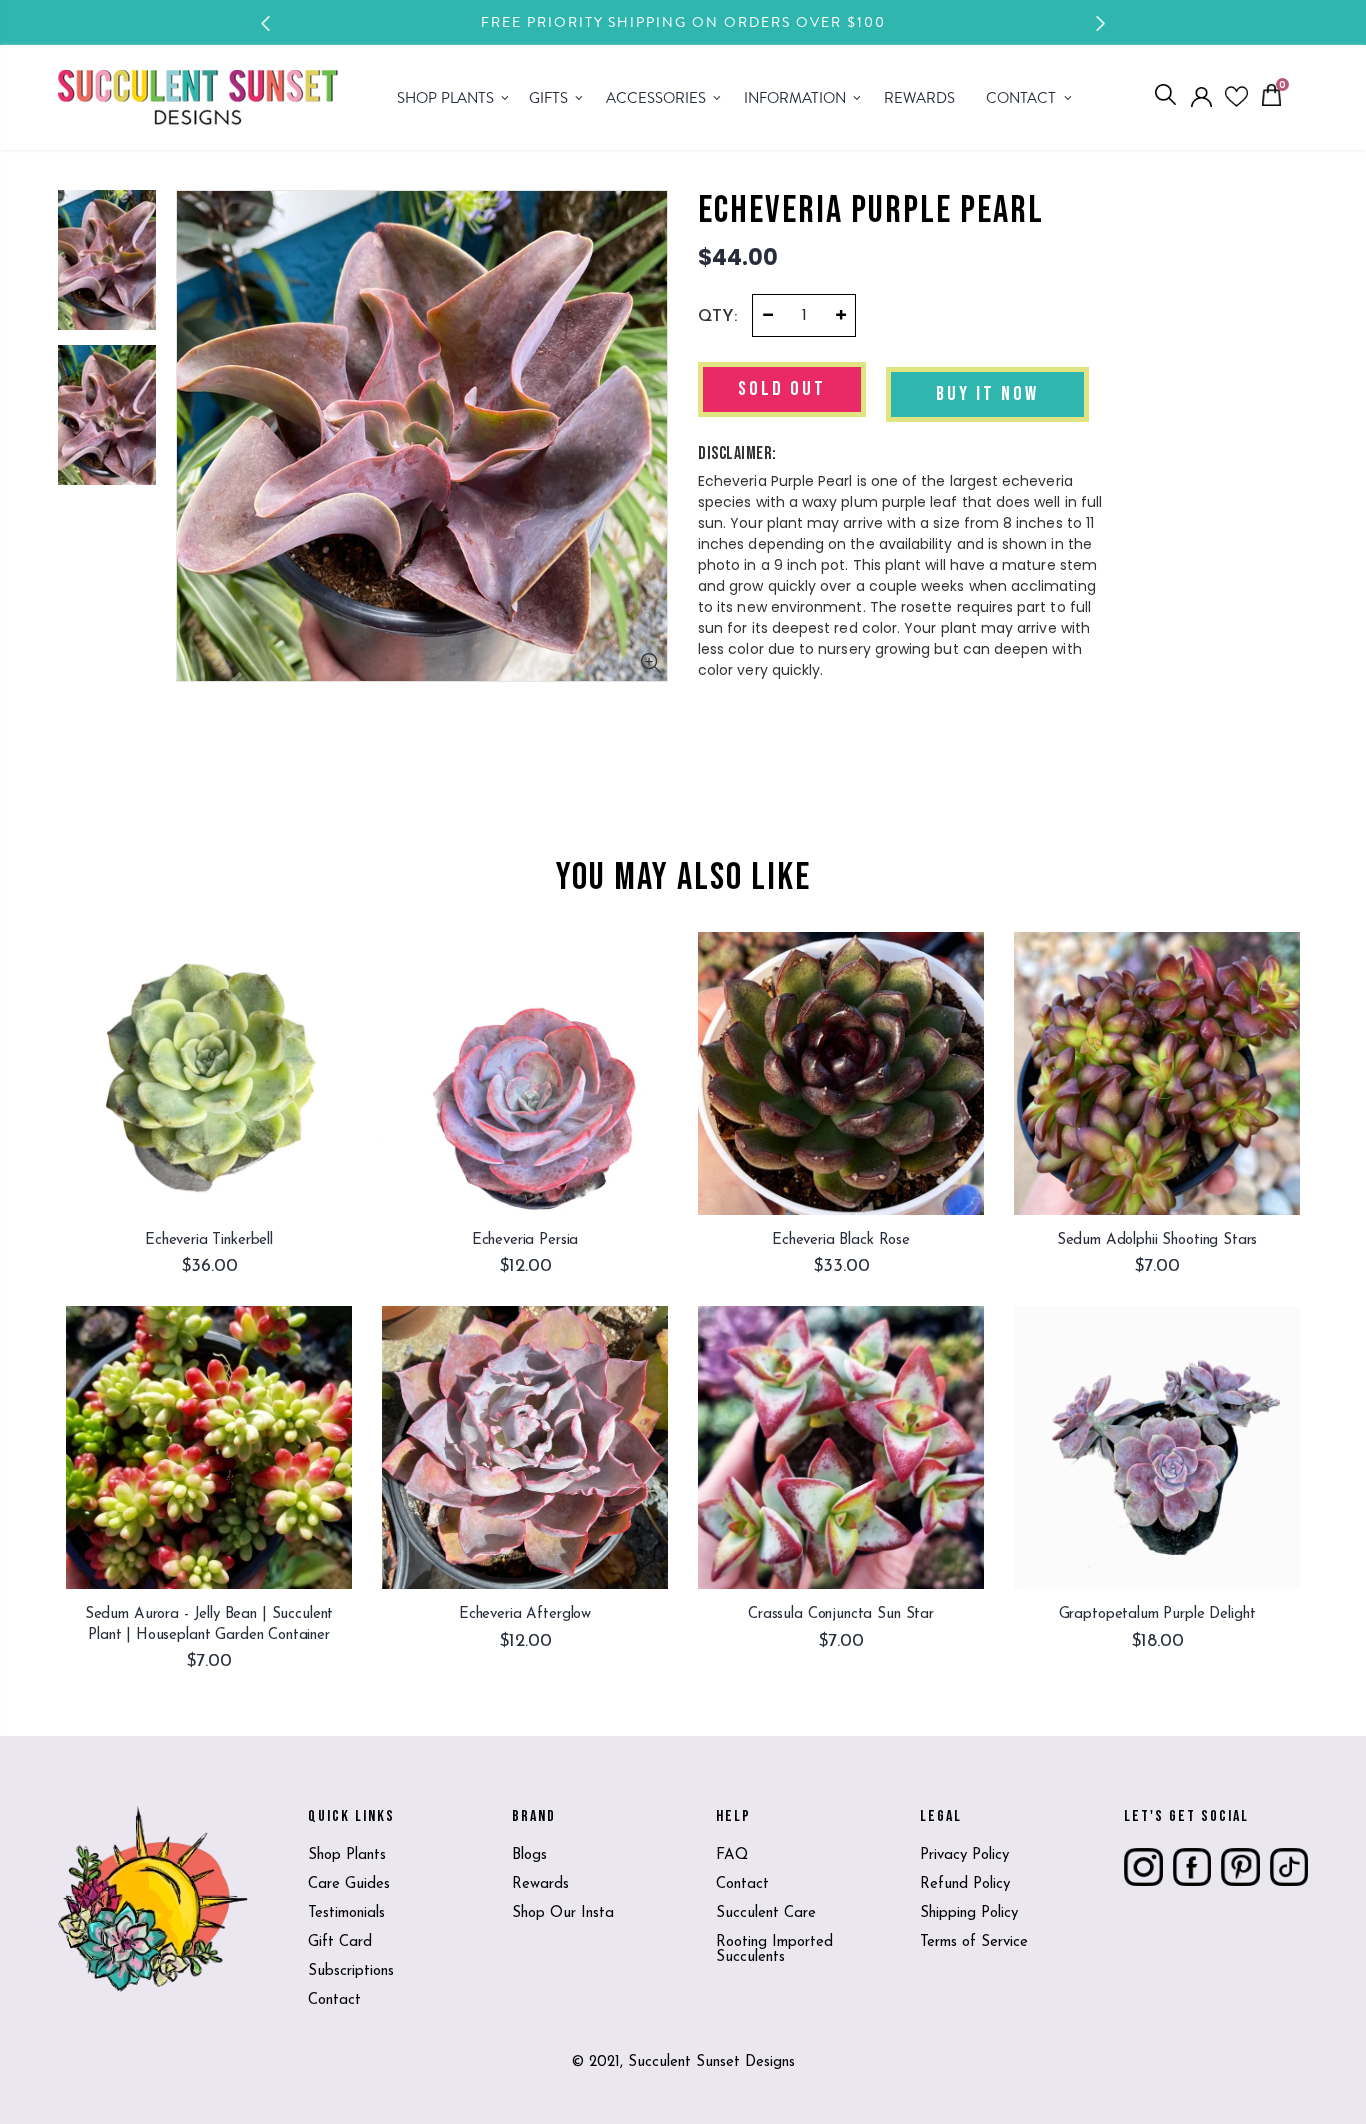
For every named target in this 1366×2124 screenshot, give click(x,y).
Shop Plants (347, 1855)
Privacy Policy (964, 1855)
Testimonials (346, 1913)
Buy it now (987, 394)
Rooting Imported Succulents (774, 1950)
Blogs (529, 1855)
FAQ (732, 1855)
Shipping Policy (969, 1913)
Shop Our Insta (563, 1913)
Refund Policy (965, 1884)
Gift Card (340, 1942)
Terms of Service (974, 1942)
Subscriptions (351, 1971)
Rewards (540, 1884)
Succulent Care (766, 1913)
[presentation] (266, 23)
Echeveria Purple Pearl (871, 211)
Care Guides (349, 1884)
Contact (334, 2000)
